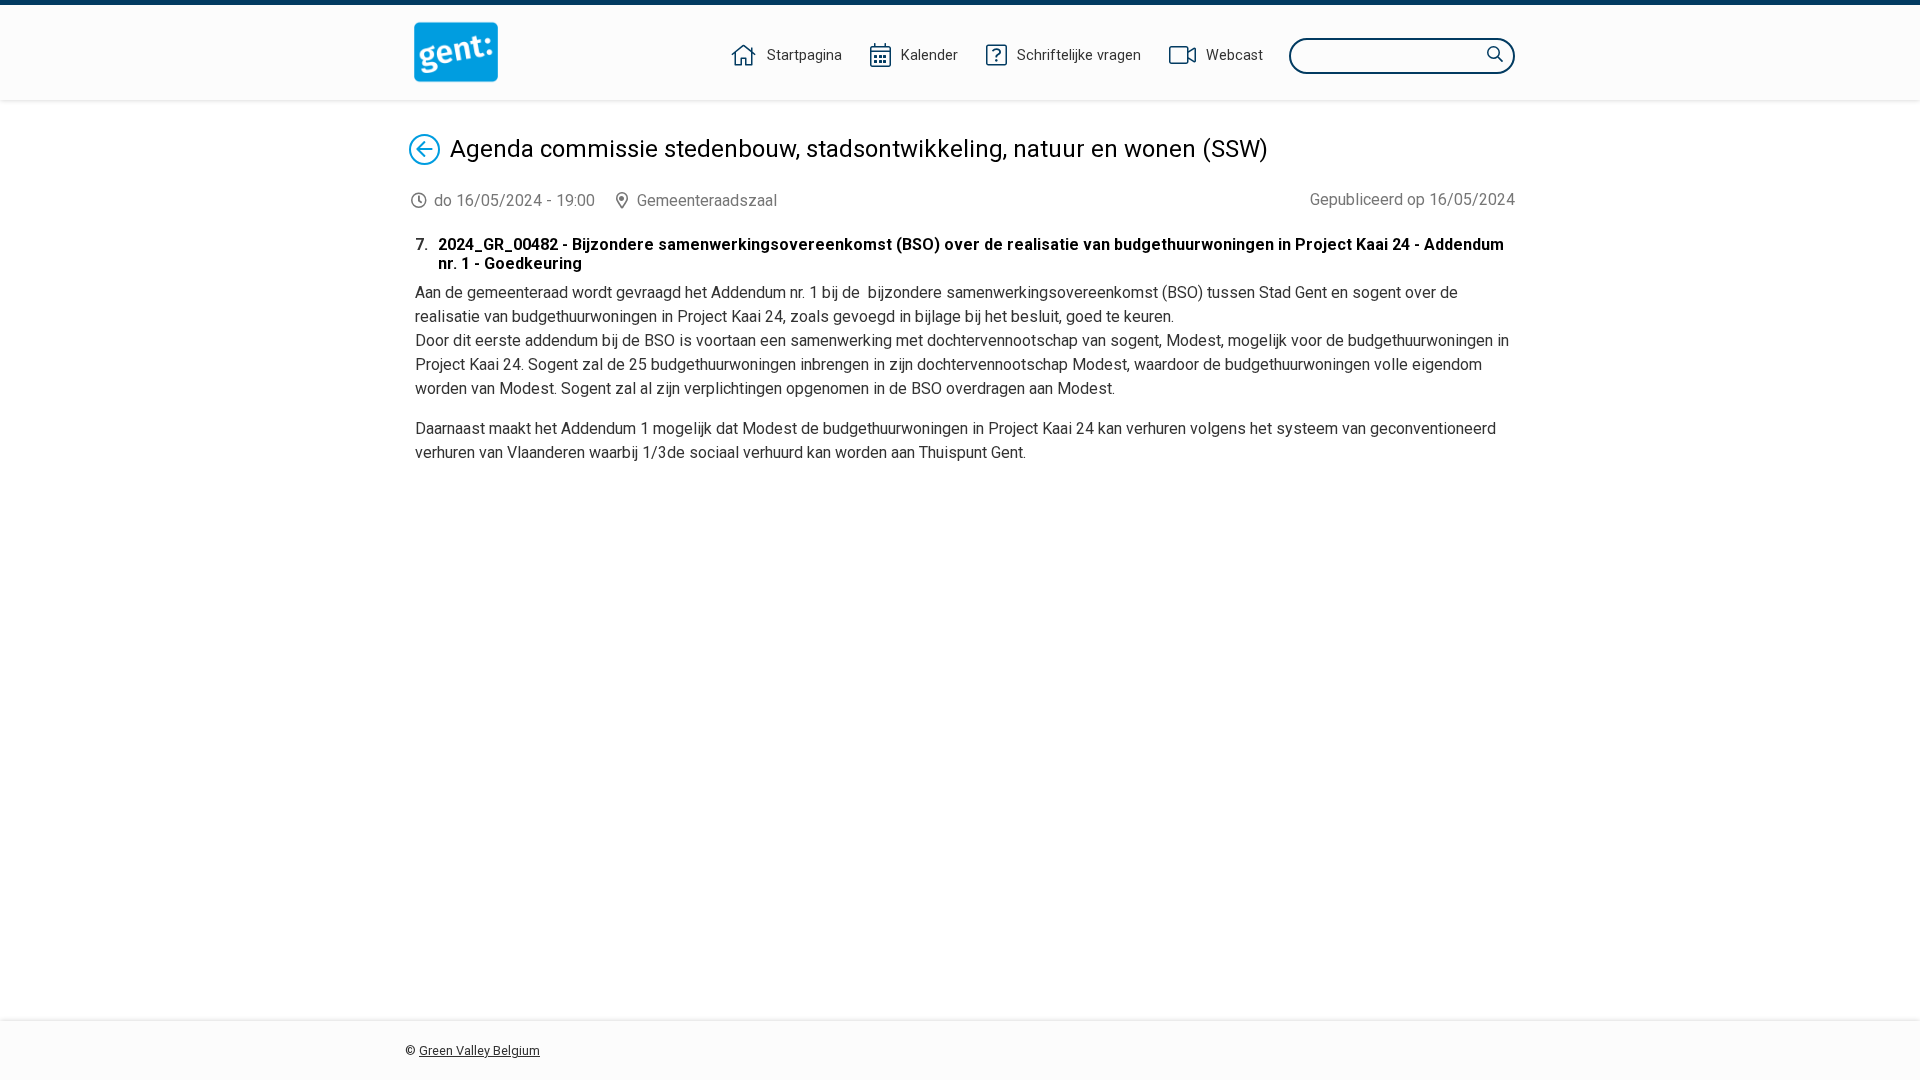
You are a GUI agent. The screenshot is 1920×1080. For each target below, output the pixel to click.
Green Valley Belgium (479, 1050)
